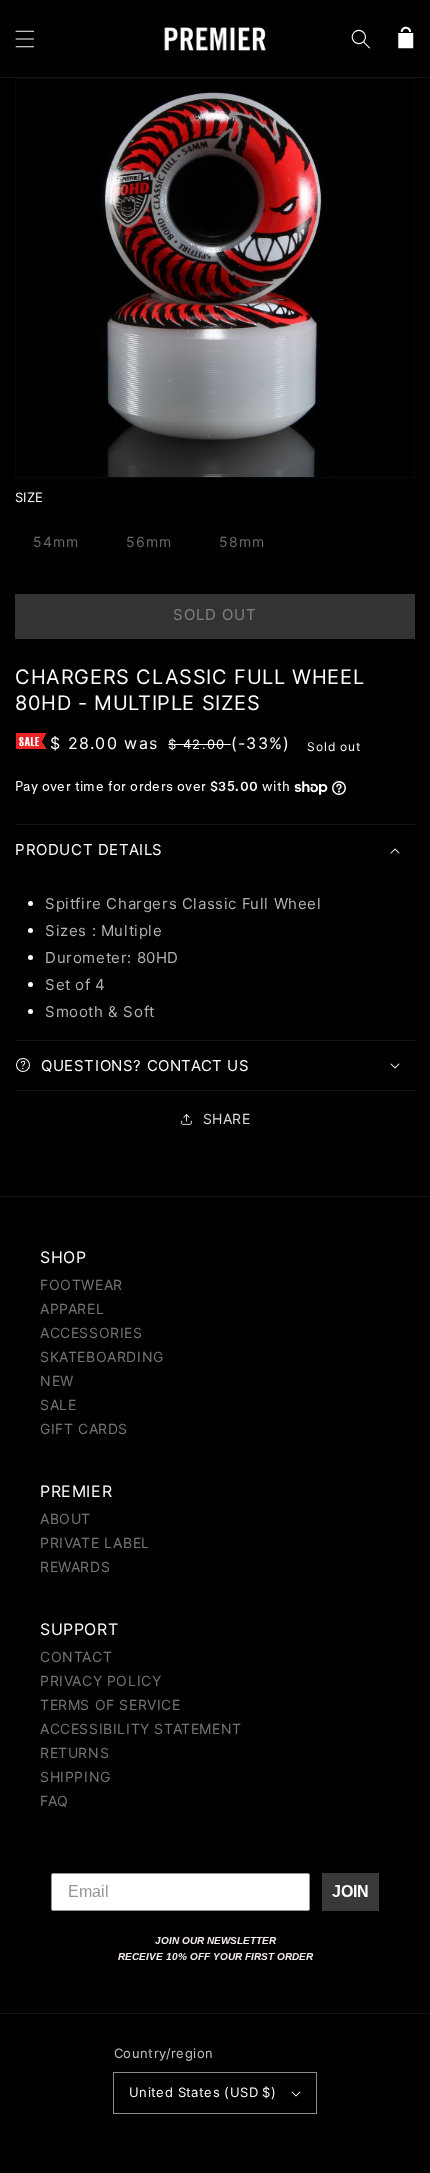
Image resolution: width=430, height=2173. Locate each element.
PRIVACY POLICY (100, 1680)
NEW (57, 1380)
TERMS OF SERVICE (110, 1704)
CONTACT (76, 1656)
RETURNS (74, 1752)
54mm (56, 541)
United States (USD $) (202, 2092)
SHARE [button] (227, 1118)
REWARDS (75, 1566)
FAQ (54, 1800)
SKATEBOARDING (102, 1356)
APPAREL (72, 1308)
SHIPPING (75, 1776)
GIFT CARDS (84, 1428)
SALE (58, 1404)
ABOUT (65, 1518)
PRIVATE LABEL (95, 1542)
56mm (149, 541)
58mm (242, 541)
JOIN (350, 1891)
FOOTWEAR (81, 1284)
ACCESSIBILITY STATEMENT (141, 1728)
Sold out (215, 614)
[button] (25, 39)
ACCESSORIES (91, 1332)
